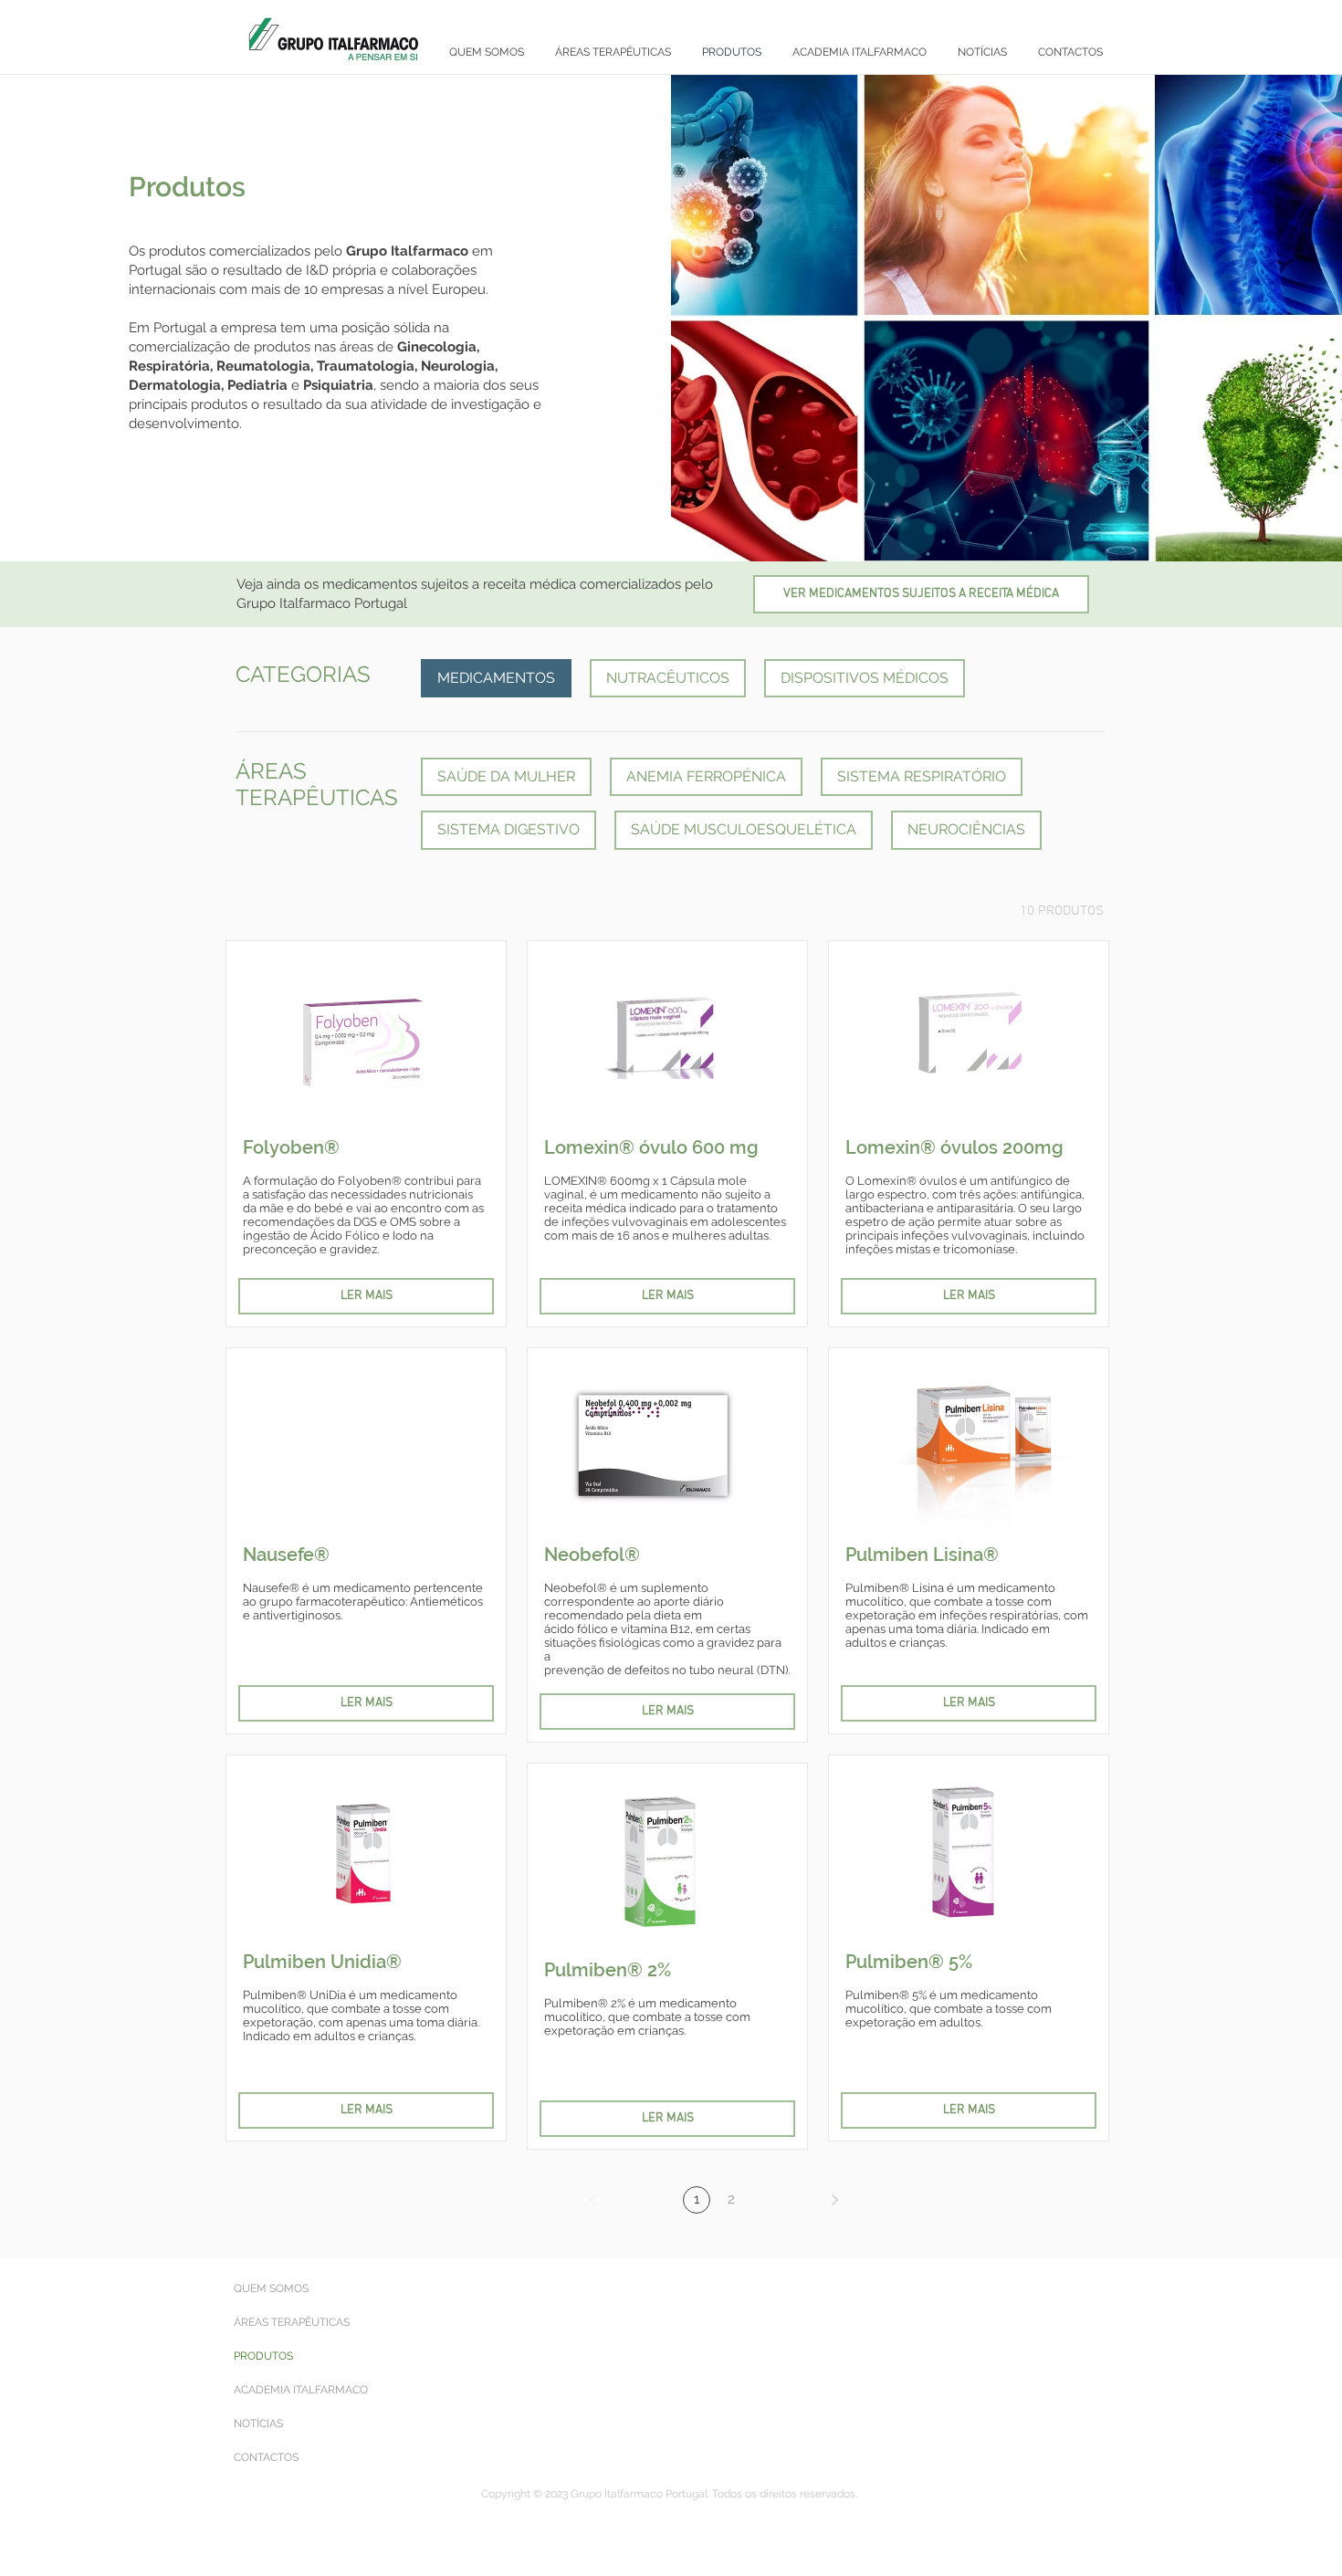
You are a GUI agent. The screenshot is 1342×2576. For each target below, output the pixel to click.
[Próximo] (835, 2200)
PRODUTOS (263, 2356)
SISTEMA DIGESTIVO (508, 829)
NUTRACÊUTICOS (668, 678)
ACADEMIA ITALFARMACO (301, 2390)
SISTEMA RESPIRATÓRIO (922, 776)
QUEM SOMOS (271, 2288)
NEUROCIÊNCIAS (966, 829)
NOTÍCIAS (258, 2424)
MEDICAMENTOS (496, 678)
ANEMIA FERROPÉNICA (706, 776)
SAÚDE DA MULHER (506, 776)
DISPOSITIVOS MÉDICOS (865, 678)
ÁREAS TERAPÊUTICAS (292, 2322)
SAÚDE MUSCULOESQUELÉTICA (744, 829)
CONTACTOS (266, 2457)
